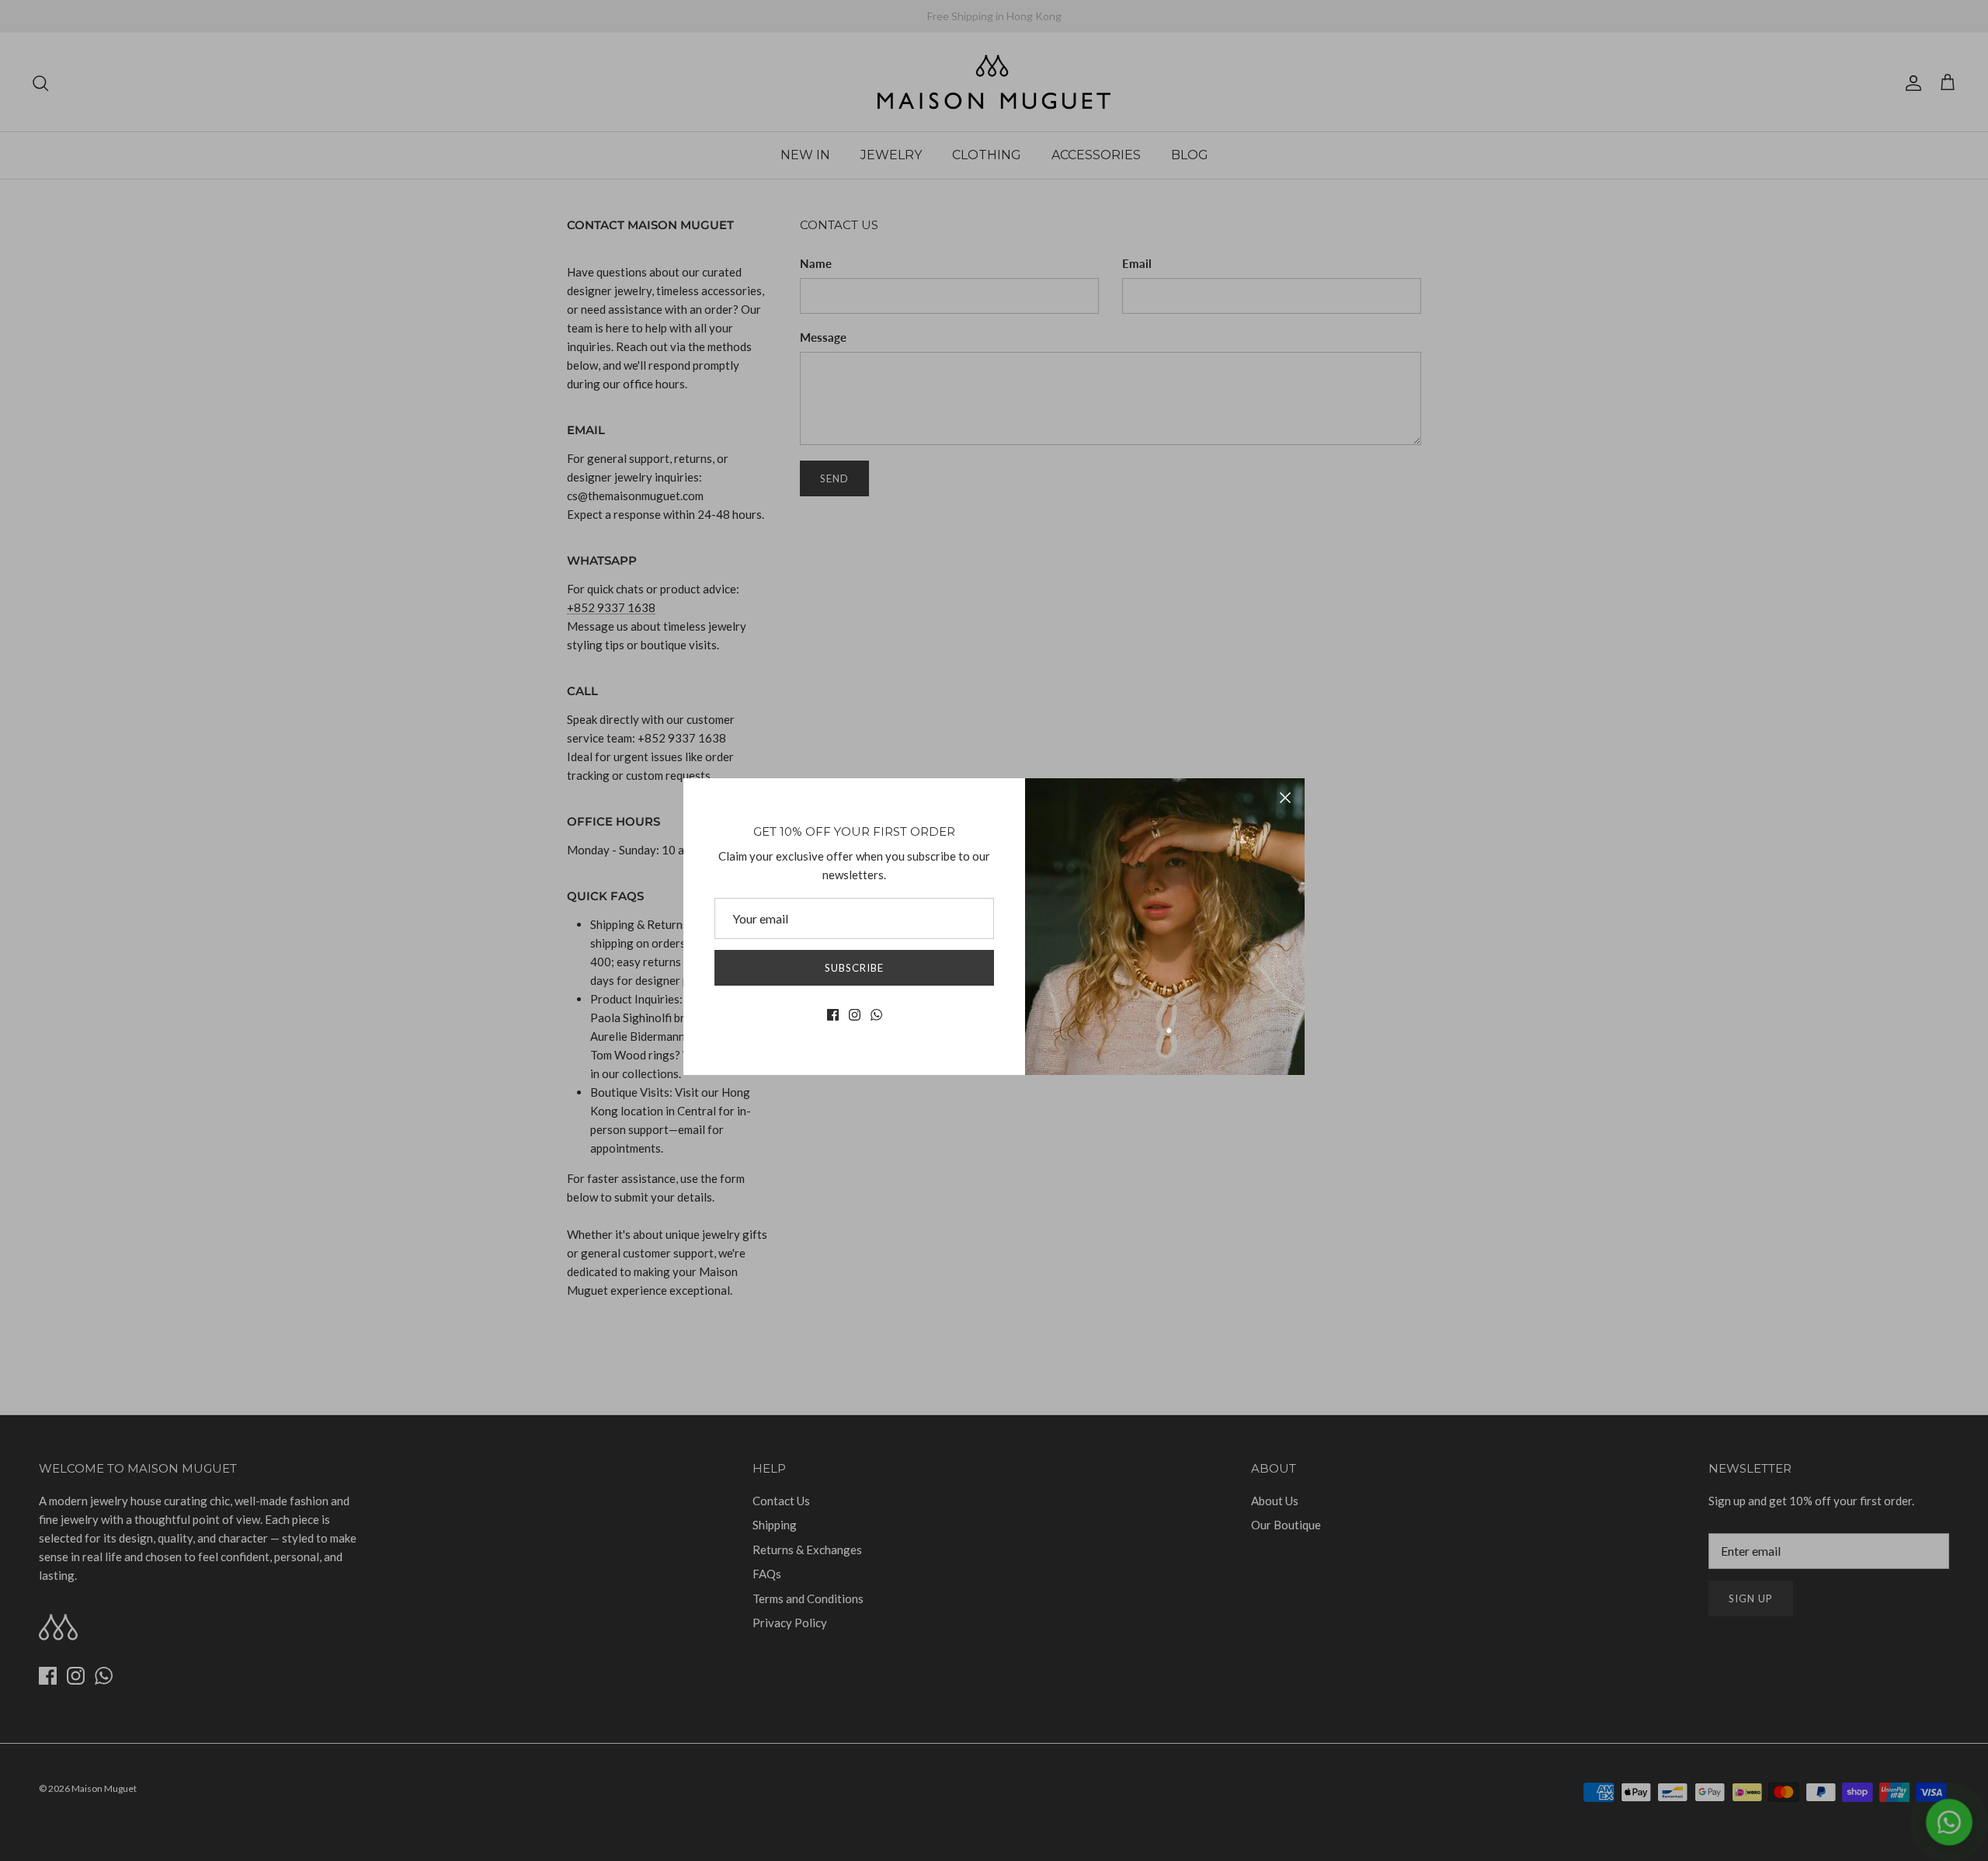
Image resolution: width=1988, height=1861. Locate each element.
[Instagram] (855, 1015)
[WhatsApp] (876, 1015)
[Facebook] (833, 1015)
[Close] (1285, 798)
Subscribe (854, 968)
